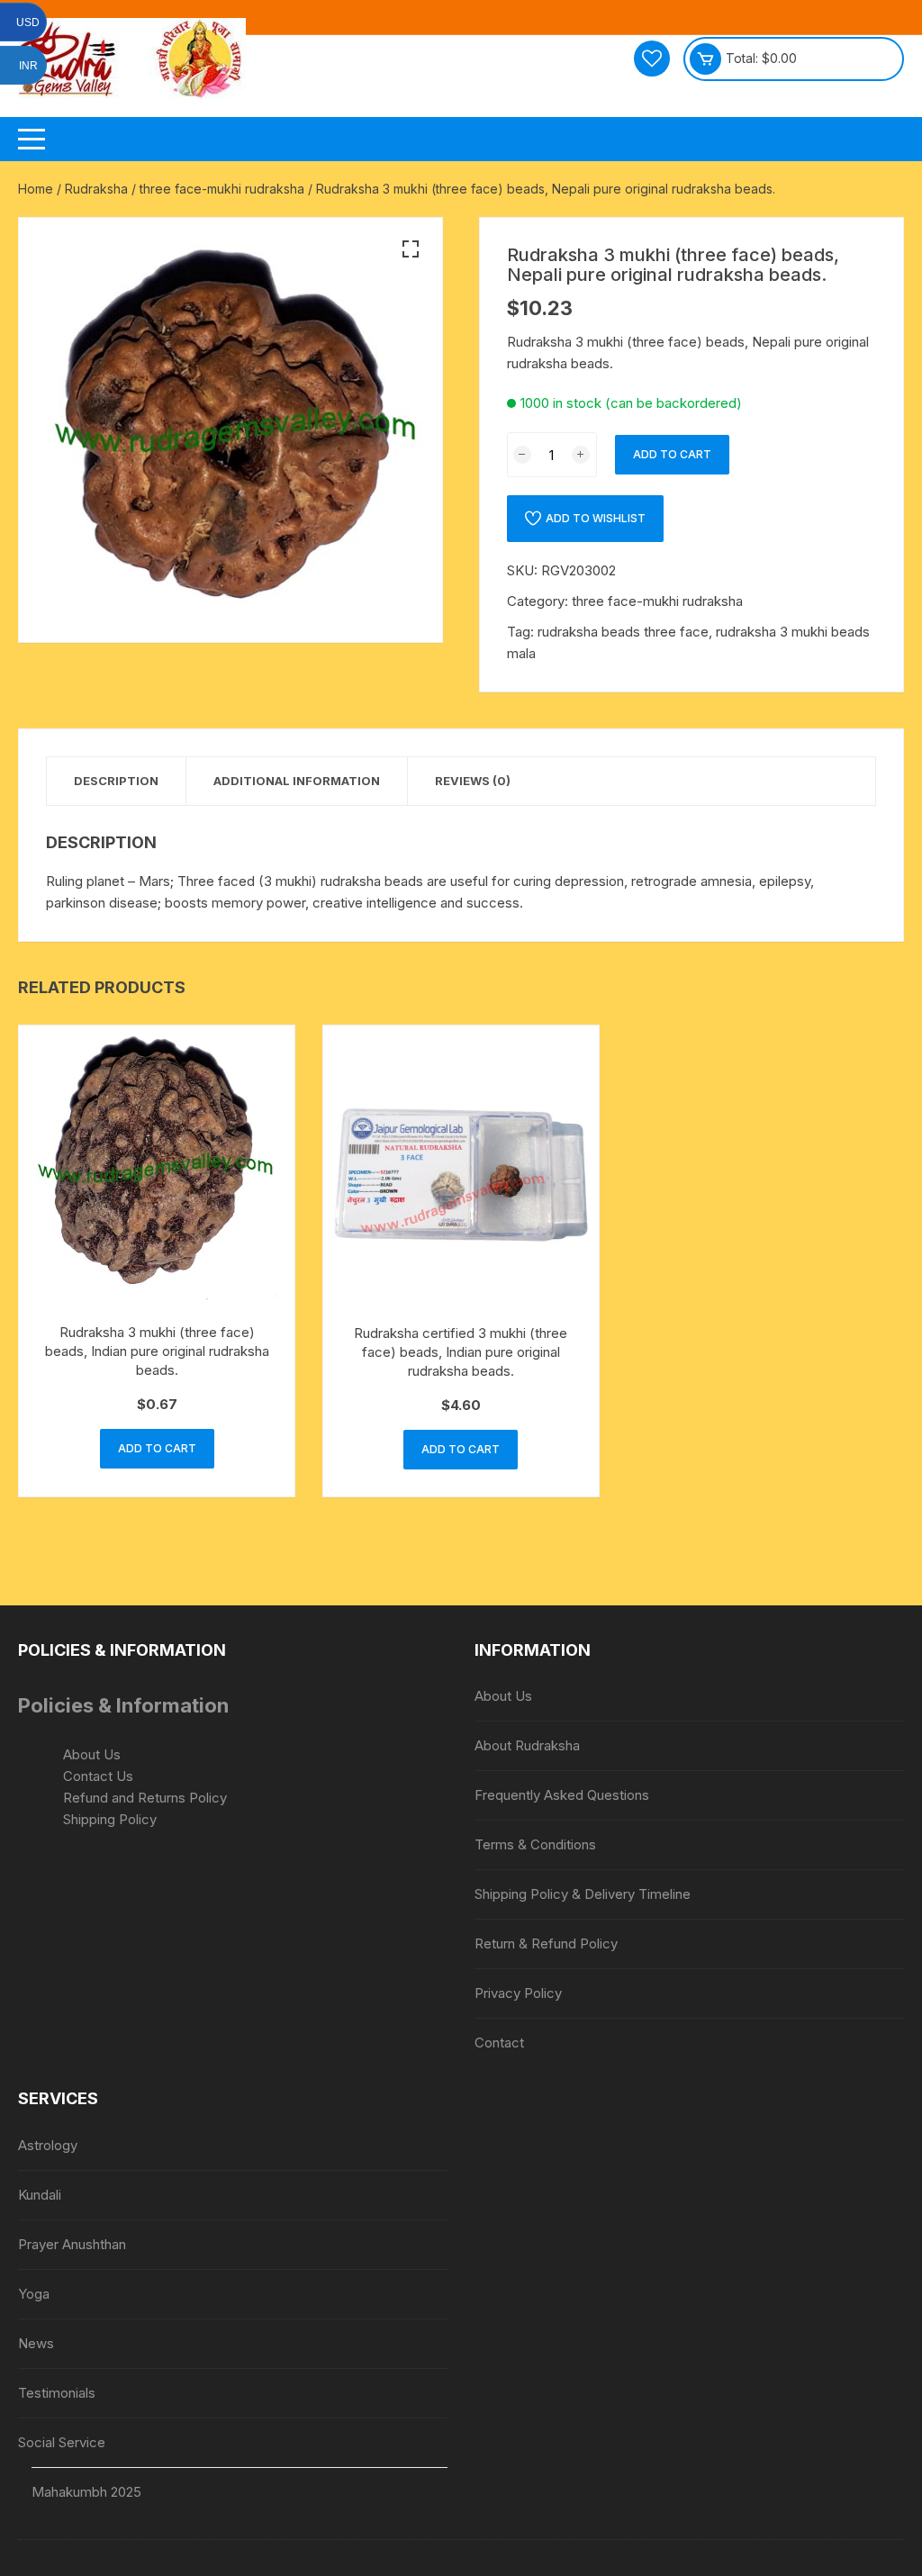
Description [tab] (116, 781)
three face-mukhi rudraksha (222, 189)
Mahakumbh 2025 (86, 2492)
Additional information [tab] (297, 781)
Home (36, 189)
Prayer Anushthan (72, 2244)
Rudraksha (96, 189)
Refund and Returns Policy (145, 1798)
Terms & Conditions (535, 1844)
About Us (92, 1754)
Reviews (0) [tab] (473, 781)
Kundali (40, 2195)
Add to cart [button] (157, 1448)
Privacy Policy (518, 1993)
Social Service (62, 2442)
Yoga (34, 2294)
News (36, 2343)
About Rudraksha (527, 1745)
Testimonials (57, 2393)
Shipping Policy (110, 1819)
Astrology (48, 2145)
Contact (499, 2043)
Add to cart (672, 454)
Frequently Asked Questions (562, 1795)
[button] (411, 249)
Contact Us (98, 1776)
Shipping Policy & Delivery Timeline (583, 1894)
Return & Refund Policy (546, 1943)
